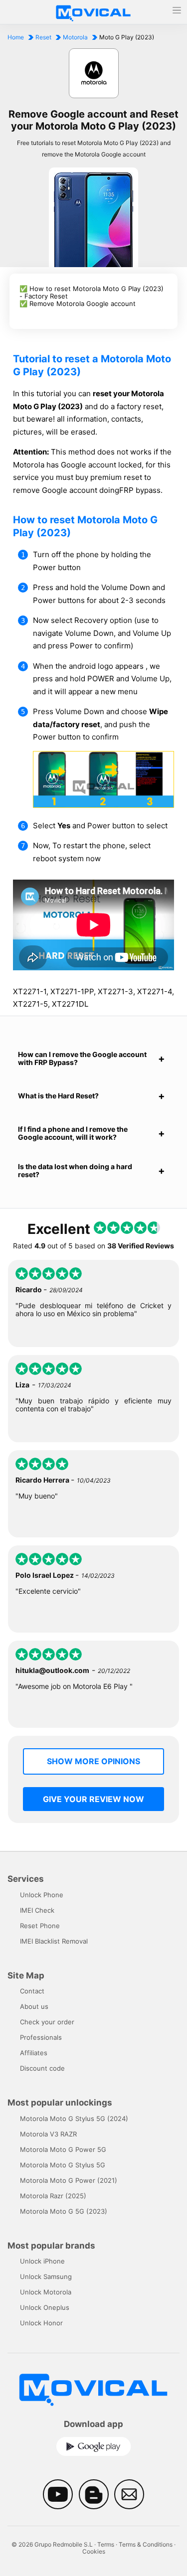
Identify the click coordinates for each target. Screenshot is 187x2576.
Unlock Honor (41, 2323)
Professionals (41, 2037)
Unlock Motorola (46, 2292)
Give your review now (93, 1799)
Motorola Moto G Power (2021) (69, 2180)
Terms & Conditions (146, 2544)
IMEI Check (37, 1910)
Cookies (94, 2551)
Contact (32, 1991)
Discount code (42, 2068)
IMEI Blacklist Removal (54, 1941)
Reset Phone (40, 1926)
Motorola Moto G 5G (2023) (64, 2211)
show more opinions (93, 1761)
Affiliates (34, 2053)
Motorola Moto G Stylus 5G (63, 2165)
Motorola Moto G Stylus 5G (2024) (74, 2119)
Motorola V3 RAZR (48, 2134)
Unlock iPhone (42, 2261)
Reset (43, 37)
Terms (106, 2544)
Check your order (47, 2022)
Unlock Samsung (46, 2276)
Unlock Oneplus (45, 2307)
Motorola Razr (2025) (53, 2196)
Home (16, 37)
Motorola (75, 37)
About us (34, 2006)
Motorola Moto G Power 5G (63, 2149)
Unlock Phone (42, 1895)
